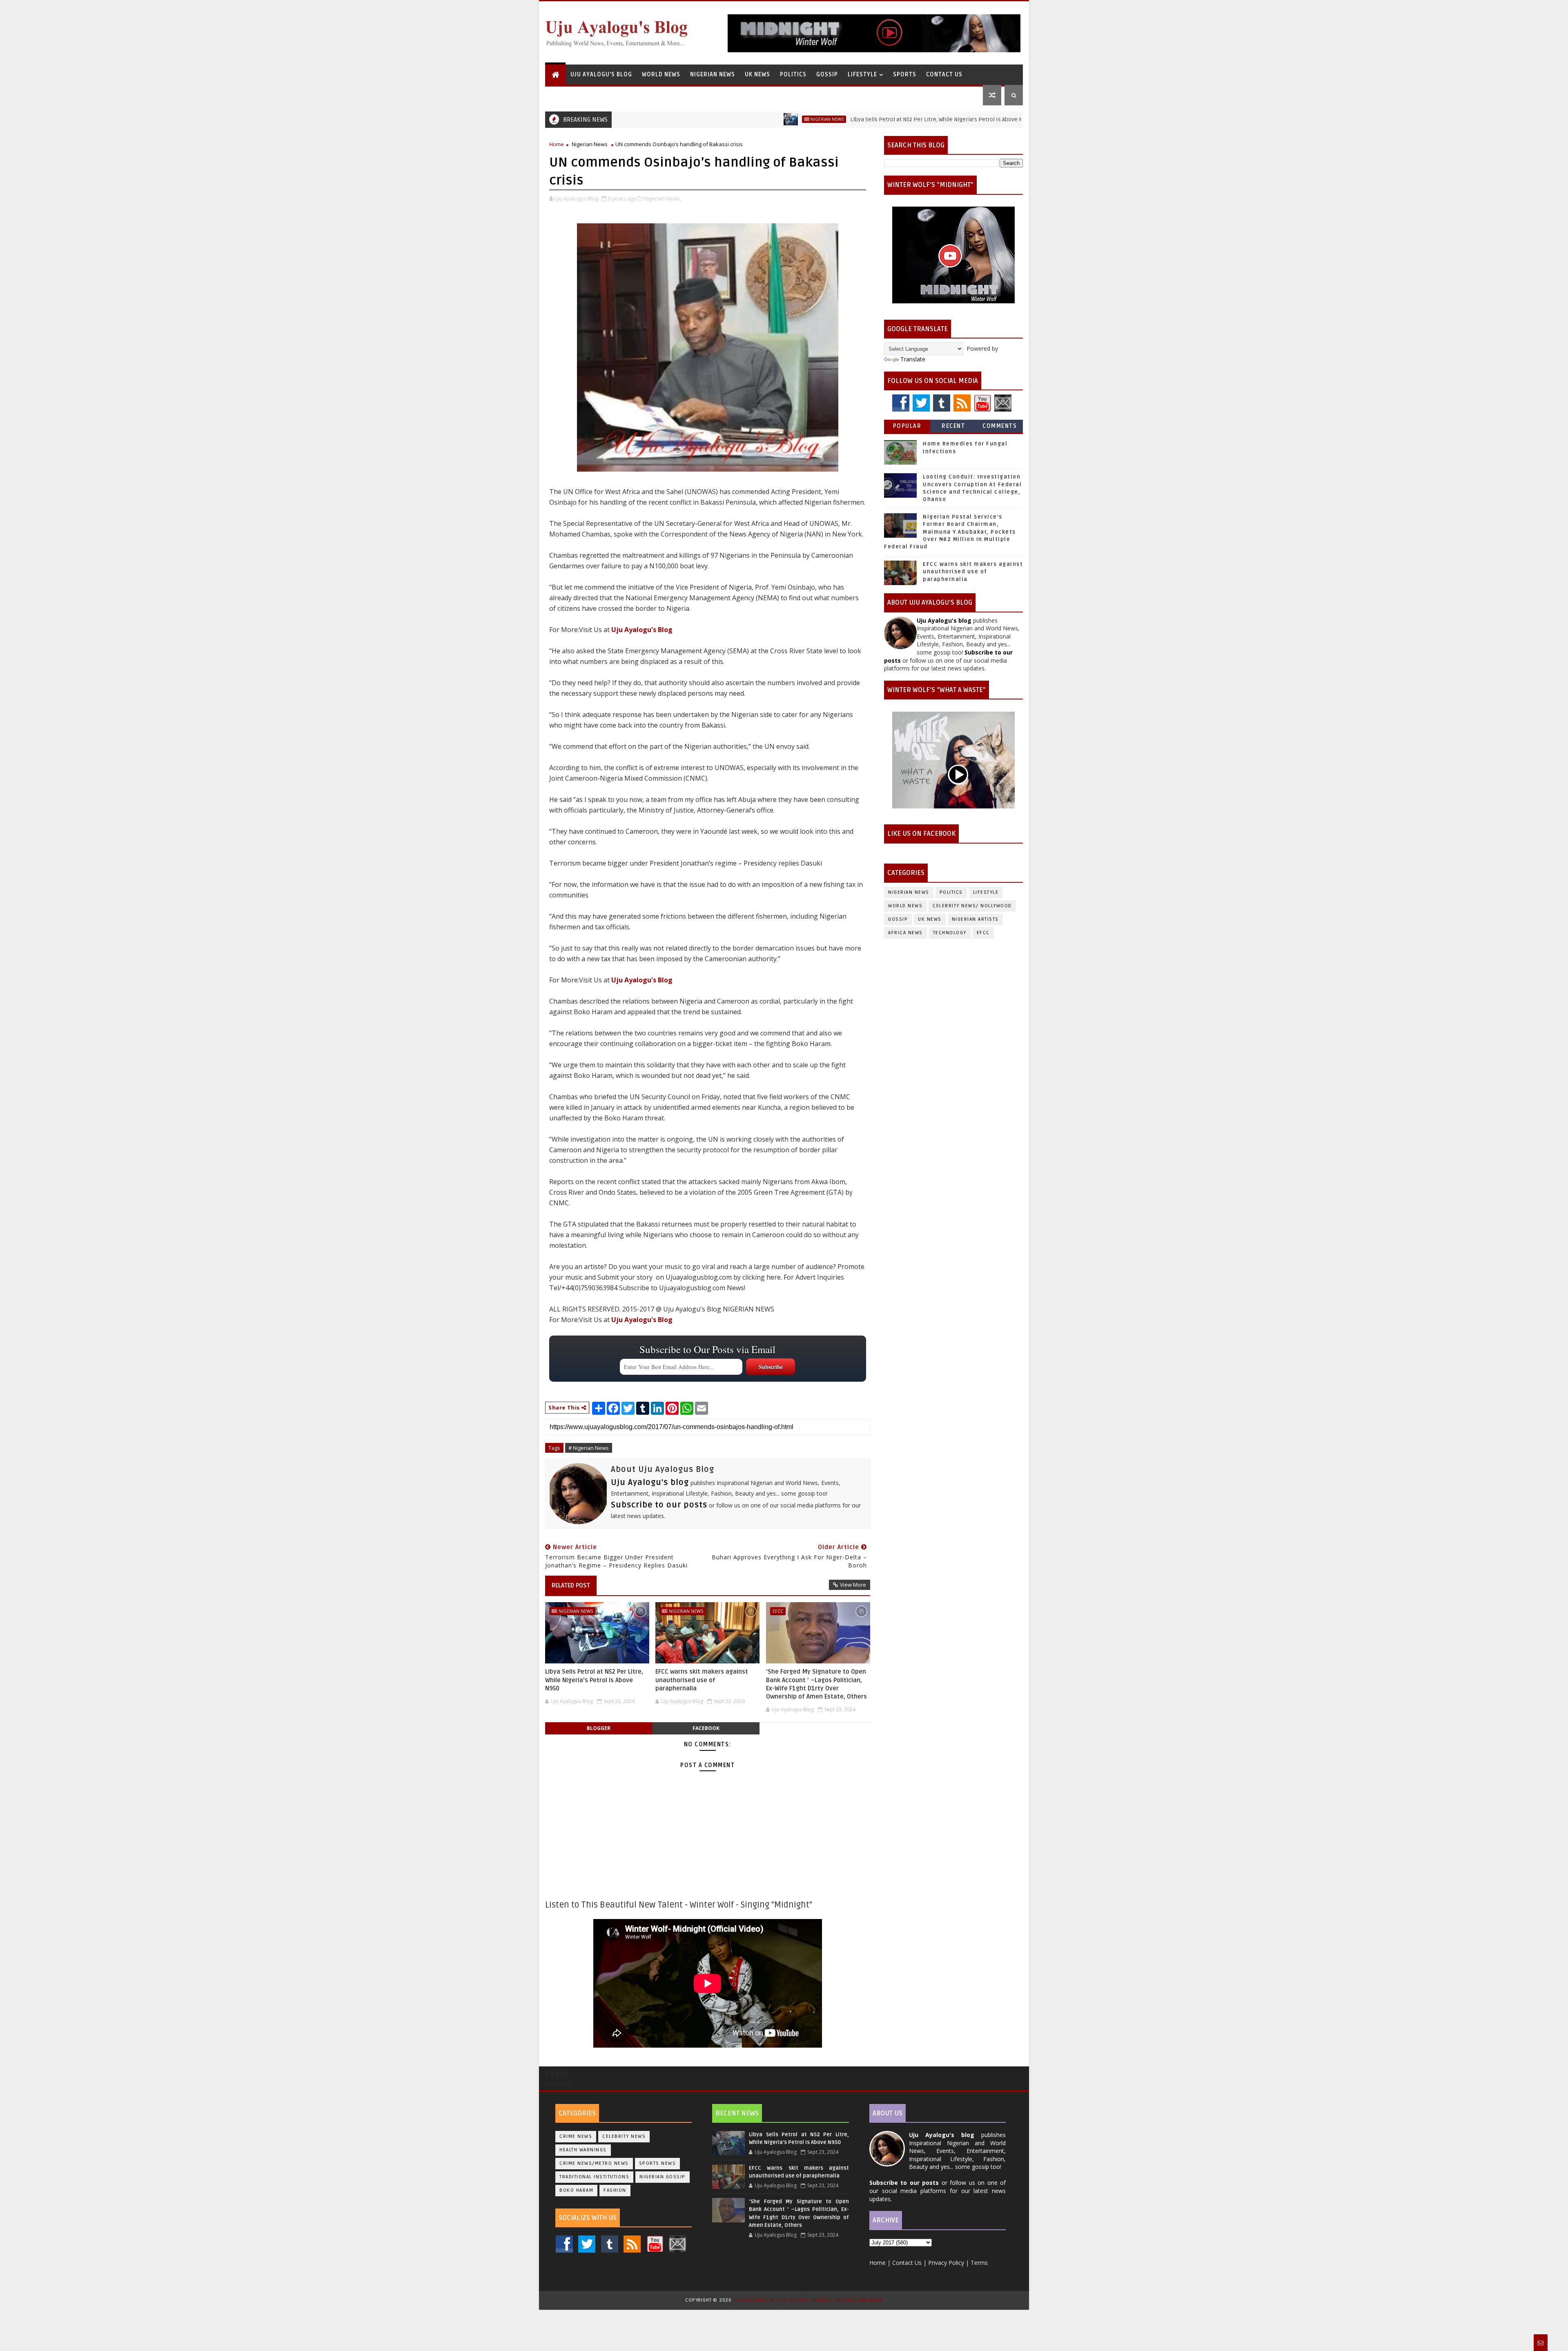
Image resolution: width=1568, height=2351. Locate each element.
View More (853, 1585)
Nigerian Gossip (663, 2177)
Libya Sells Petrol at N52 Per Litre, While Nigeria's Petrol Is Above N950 (836, 119)
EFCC (778, 1611)
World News (661, 75)
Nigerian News (713, 75)
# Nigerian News (589, 1448)
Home (557, 144)
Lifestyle (862, 75)
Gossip (827, 75)
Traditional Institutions (594, 2177)
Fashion (615, 2190)
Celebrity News (624, 2136)
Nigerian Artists (975, 919)
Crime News (576, 2136)
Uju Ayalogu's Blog (601, 75)
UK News (757, 75)
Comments (1000, 426)
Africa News (905, 933)
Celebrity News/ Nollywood (972, 906)
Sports (905, 75)
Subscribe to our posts (659, 1505)
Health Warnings (583, 2150)
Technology (950, 933)
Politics (793, 75)
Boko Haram (576, 2190)
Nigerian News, (663, 198)
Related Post (571, 1585)
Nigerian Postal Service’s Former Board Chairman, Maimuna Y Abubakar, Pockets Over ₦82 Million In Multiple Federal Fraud (950, 532)
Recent (953, 426)
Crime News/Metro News (594, 2163)
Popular (907, 426)
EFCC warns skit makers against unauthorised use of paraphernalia (702, 1680)
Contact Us (944, 75)
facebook (706, 1728)
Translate (913, 359)
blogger (599, 1728)
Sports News (658, 2163)
